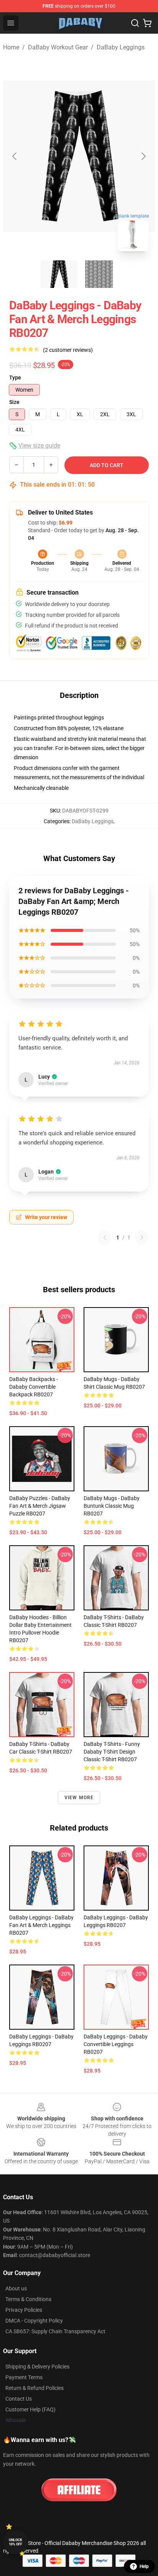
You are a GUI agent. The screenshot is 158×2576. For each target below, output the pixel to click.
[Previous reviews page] (105, 1237)
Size (14, 402)
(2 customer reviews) (68, 350)
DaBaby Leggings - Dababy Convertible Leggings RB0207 (116, 2044)
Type (15, 378)
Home (11, 47)
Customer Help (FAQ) (30, 2409)
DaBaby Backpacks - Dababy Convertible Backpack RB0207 (34, 1387)
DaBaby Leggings (121, 47)
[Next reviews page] (142, 1237)
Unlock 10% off (16, 2542)
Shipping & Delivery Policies (37, 2367)
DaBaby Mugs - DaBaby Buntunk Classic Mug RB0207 (112, 1506)
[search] (135, 23)
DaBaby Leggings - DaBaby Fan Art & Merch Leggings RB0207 (41, 1925)
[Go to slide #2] (99, 274)
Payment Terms (24, 2377)
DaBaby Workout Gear (58, 47)
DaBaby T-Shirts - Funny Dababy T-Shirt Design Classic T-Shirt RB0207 (112, 1752)
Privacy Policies (24, 2310)
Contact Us (19, 2399)
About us (16, 2288)
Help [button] (144, 2566)
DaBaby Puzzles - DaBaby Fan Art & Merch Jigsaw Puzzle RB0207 (40, 1506)
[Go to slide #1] (59, 274)
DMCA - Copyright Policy (34, 2321)
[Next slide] (143, 156)
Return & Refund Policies (35, 2388)
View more (79, 1798)
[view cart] (147, 23)
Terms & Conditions (28, 2299)
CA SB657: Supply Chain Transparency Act (55, 2331)
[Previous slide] (15, 156)
